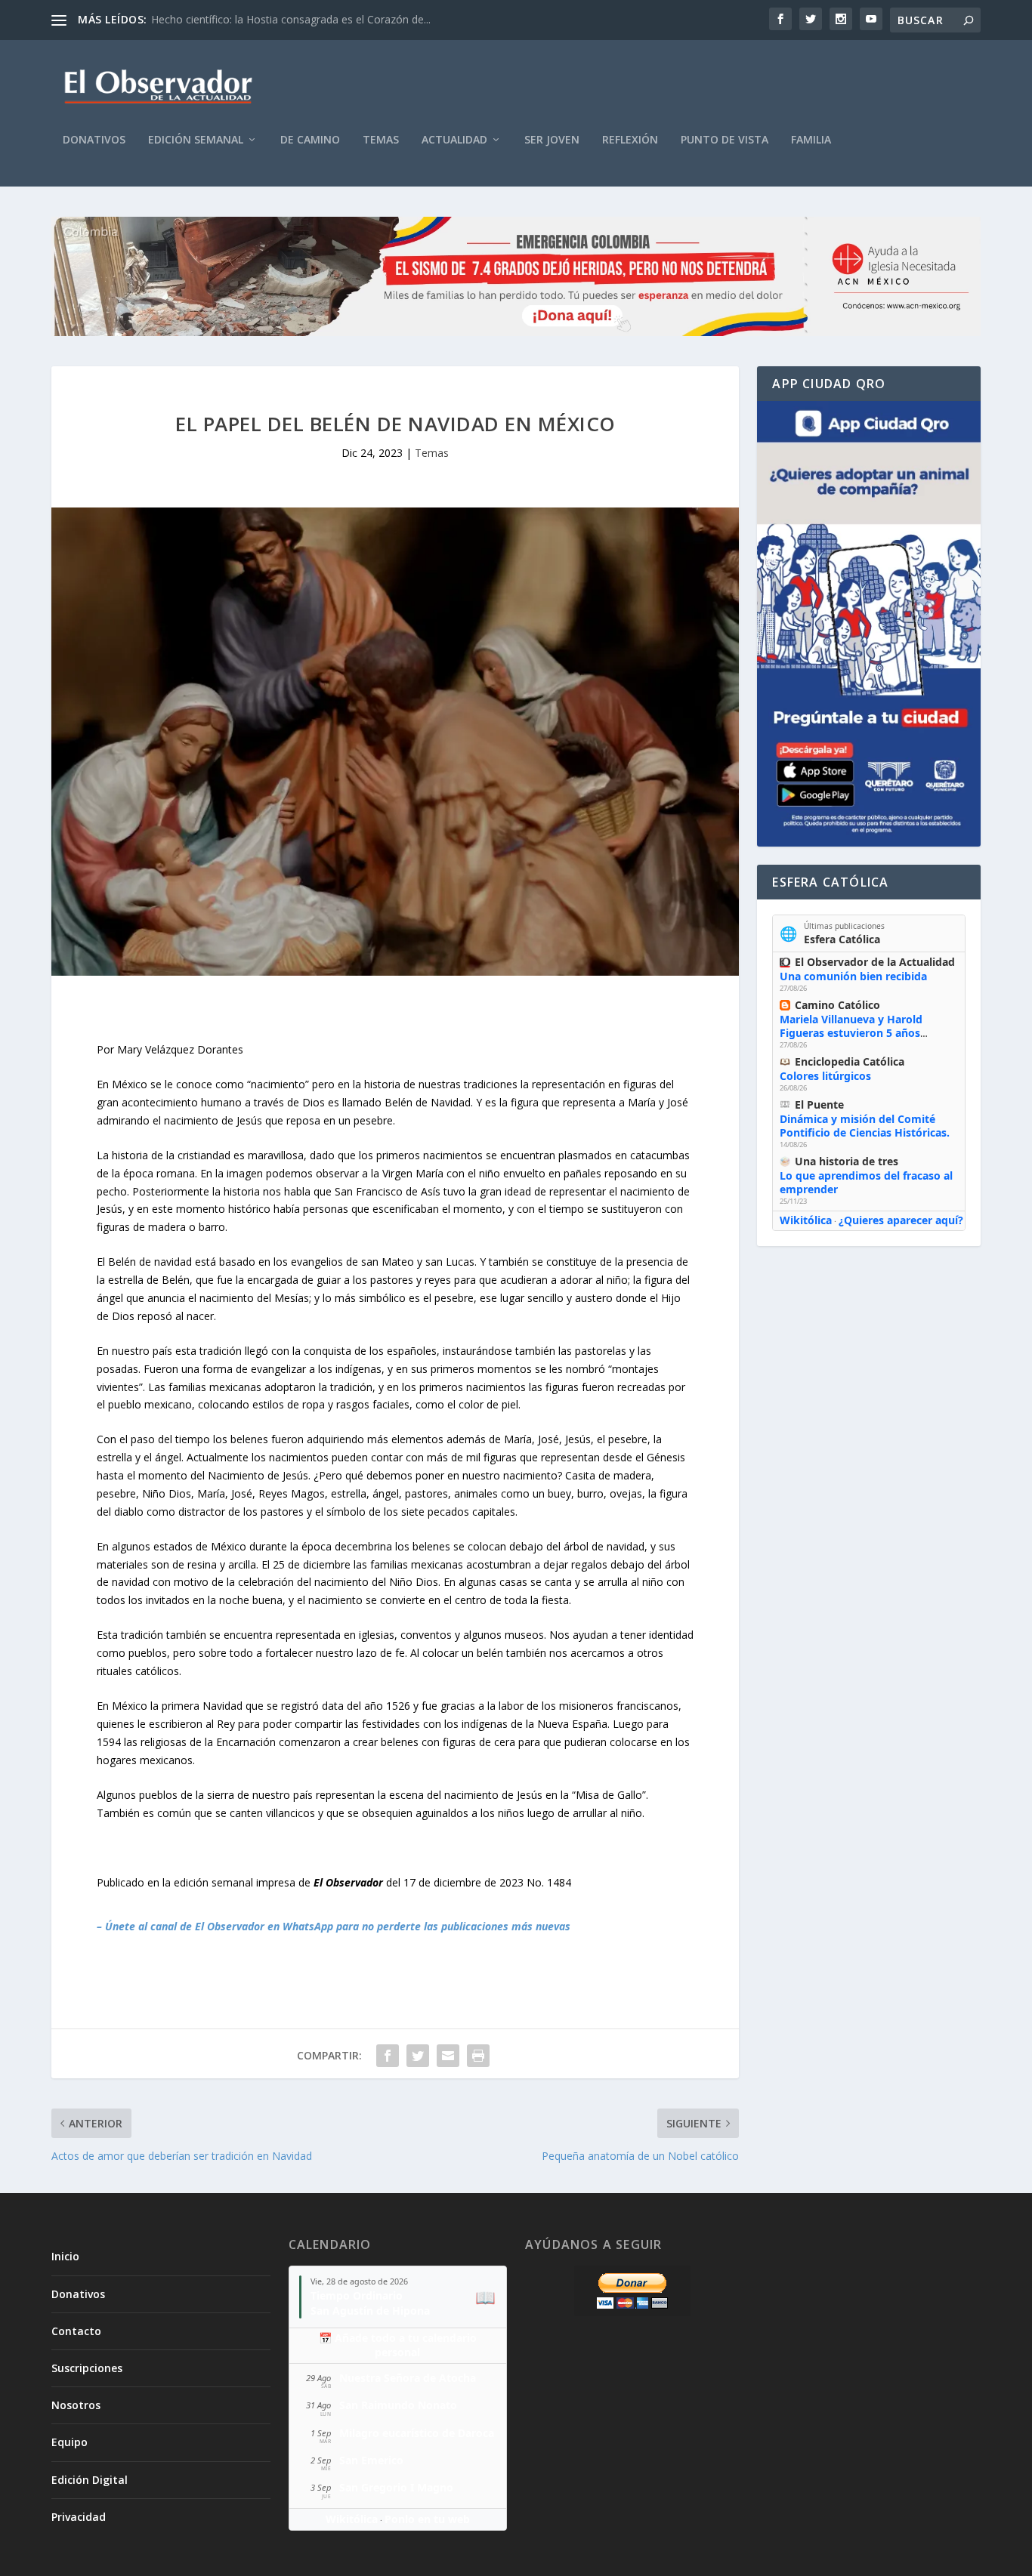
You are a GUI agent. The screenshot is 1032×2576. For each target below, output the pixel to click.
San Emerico (371, 2460)
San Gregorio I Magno (396, 2487)
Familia (811, 140)
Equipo (70, 2442)
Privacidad (79, 2517)
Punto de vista (725, 140)
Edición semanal (196, 140)
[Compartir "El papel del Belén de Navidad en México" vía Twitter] (418, 2056)
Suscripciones (87, 2368)
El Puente (819, 1104)
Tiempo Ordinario (357, 2295)
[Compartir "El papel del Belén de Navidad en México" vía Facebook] (388, 2056)
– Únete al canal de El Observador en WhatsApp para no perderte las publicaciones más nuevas (334, 1926)
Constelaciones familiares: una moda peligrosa (265, 19)
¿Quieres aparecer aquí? (901, 1220)
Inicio (65, 2256)
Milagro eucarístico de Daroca (417, 2433)
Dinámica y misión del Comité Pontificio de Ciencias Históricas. (865, 1126)
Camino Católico (837, 1005)
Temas (381, 140)
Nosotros (76, 2405)
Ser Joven (552, 140)
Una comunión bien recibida (853, 976)
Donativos (94, 140)
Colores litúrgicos (825, 1076)
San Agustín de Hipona (370, 2311)
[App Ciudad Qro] (868, 624)
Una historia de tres (847, 1161)
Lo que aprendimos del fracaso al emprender (866, 1182)
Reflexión (630, 140)
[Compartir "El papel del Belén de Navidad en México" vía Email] (448, 2056)
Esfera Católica (842, 939)
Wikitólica (806, 1220)
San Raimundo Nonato (398, 2405)
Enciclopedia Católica (850, 1061)
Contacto (76, 2331)
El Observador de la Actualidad (875, 962)
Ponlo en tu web (427, 2519)
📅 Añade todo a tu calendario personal (398, 2345)
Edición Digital (90, 2480)
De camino (310, 140)
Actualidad (454, 140)
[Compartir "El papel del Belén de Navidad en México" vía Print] (478, 2056)
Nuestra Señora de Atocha (408, 2378)
